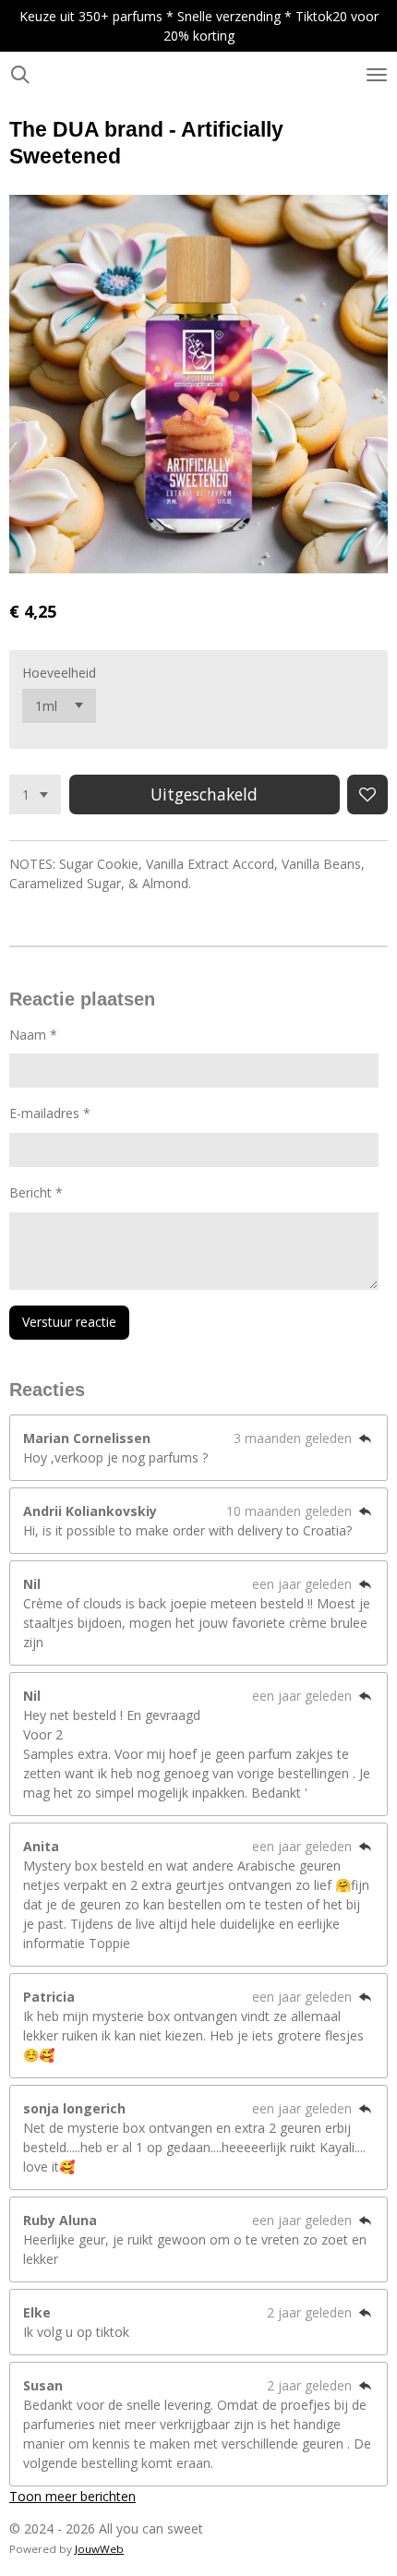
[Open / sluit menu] (377, 75)
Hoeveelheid (59, 673)
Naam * (33, 1035)
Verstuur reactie (69, 1322)
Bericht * (36, 1192)
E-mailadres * (50, 1113)
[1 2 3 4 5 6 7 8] (35, 795)
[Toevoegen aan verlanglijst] (367, 795)
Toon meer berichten (72, 2496)
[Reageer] (365, 1438)
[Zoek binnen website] (20, 75)
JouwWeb (99, 2549)
